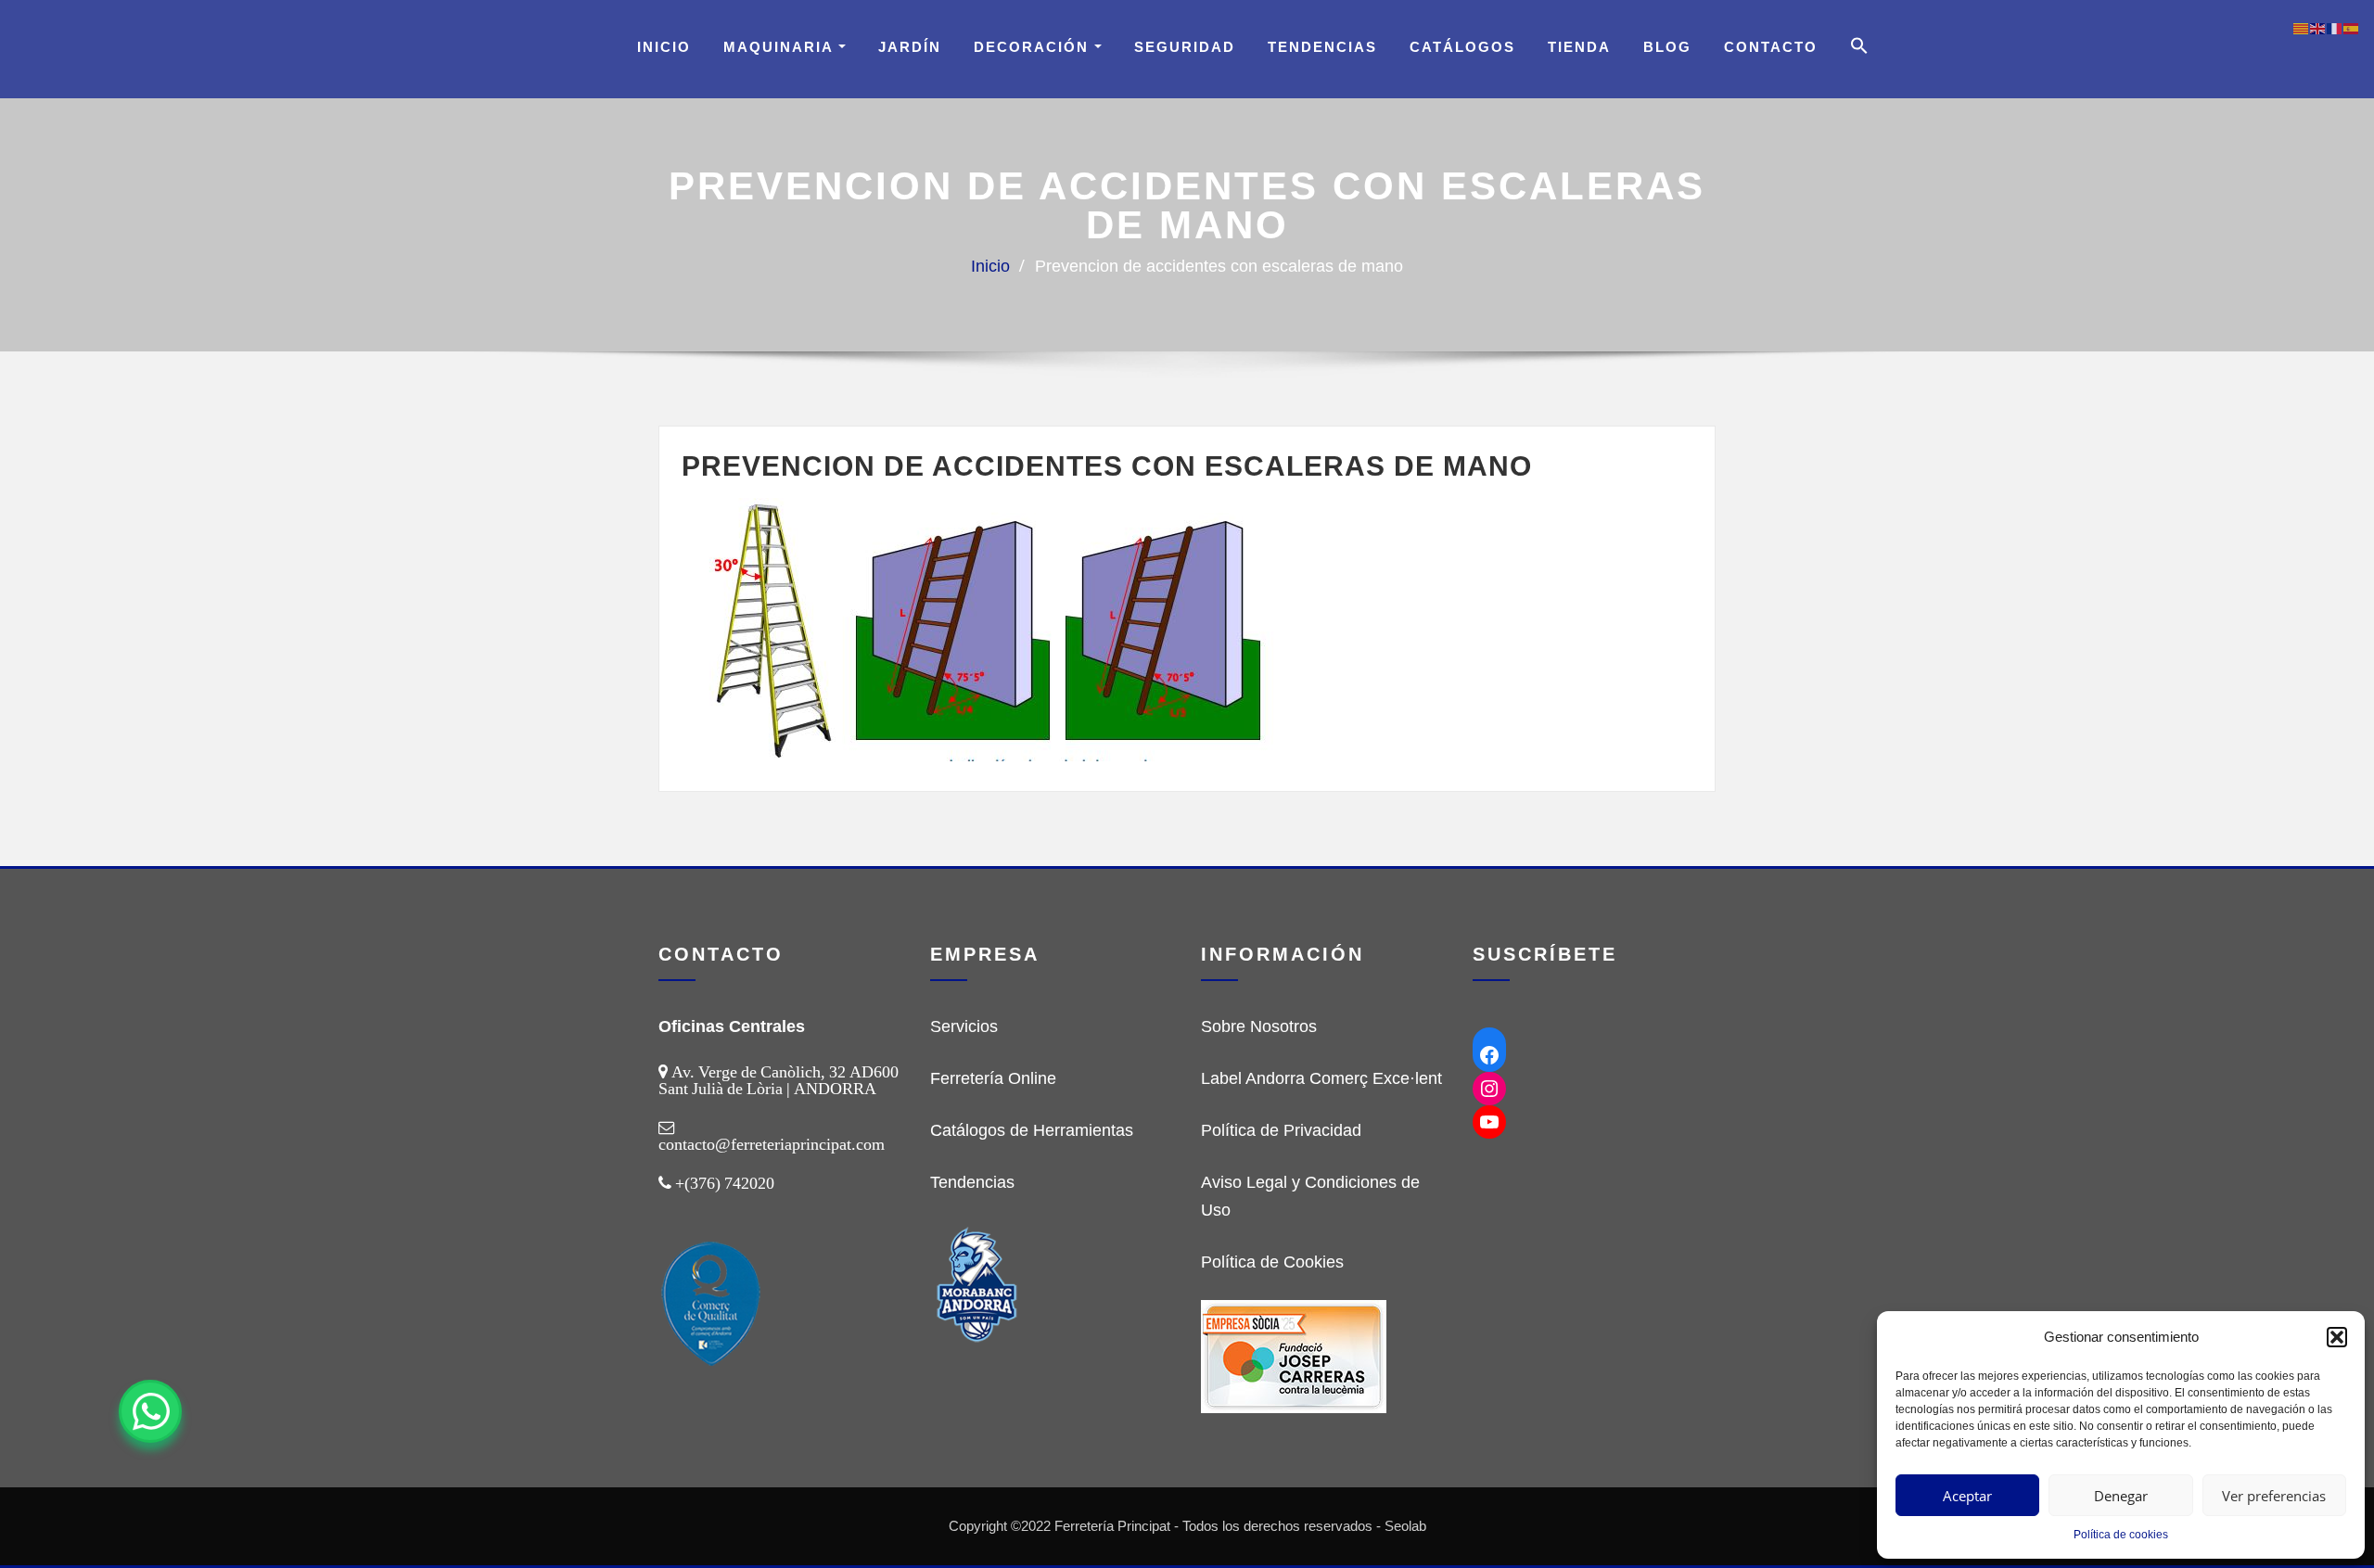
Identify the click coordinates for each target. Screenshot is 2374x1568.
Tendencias (1322, 47)
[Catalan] (2302, 28)
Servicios (964, 1026)
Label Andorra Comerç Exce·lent (1321, 1078)
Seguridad (1185, 47)
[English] (2318, 28)
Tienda (1579, 47)
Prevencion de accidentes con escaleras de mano (1219, 266)
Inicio (664, 47)
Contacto (1771, 47)
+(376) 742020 (725, 1183)
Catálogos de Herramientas (1032, 1130)
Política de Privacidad (1281, 1130)
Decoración (1034, 47)
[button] (2337, 1337)
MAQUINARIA (781, 47)
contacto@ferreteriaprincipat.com (772, 1144)
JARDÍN (910, 47)
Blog (1667, 47)
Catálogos (1462, 47)
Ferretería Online (993, 1078)
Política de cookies (2121, 1535)
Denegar (2121, 1496)
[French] (2335, 28)
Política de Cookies (1272, 1262)
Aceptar (1967, 1496)
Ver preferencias (2274, 1496)
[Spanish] (2352, 28)
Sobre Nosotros (1259, 1026)
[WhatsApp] (150, 1411)
